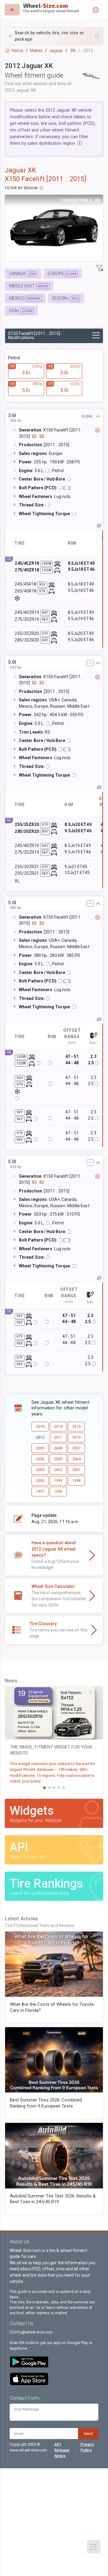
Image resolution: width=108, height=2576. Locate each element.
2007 (76, 1448)
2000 (40, 1481)
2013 (76, 1427)
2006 (40, 1459)
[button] (54, 36)
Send (88, 2434)
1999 (58, 1481)
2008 (58, 1448)
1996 (58, 1492)
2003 (40, 1470)
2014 (58, 1427)
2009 (40, 1448)
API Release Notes (62, 2450)
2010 (76, 1437)
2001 (76, 1470)
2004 (76, 1459)
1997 (40, 1492)
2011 (58, 1437)
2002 (58, 1470)
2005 (58, 1459)
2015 (40, 1427)
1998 (76, 1481)
